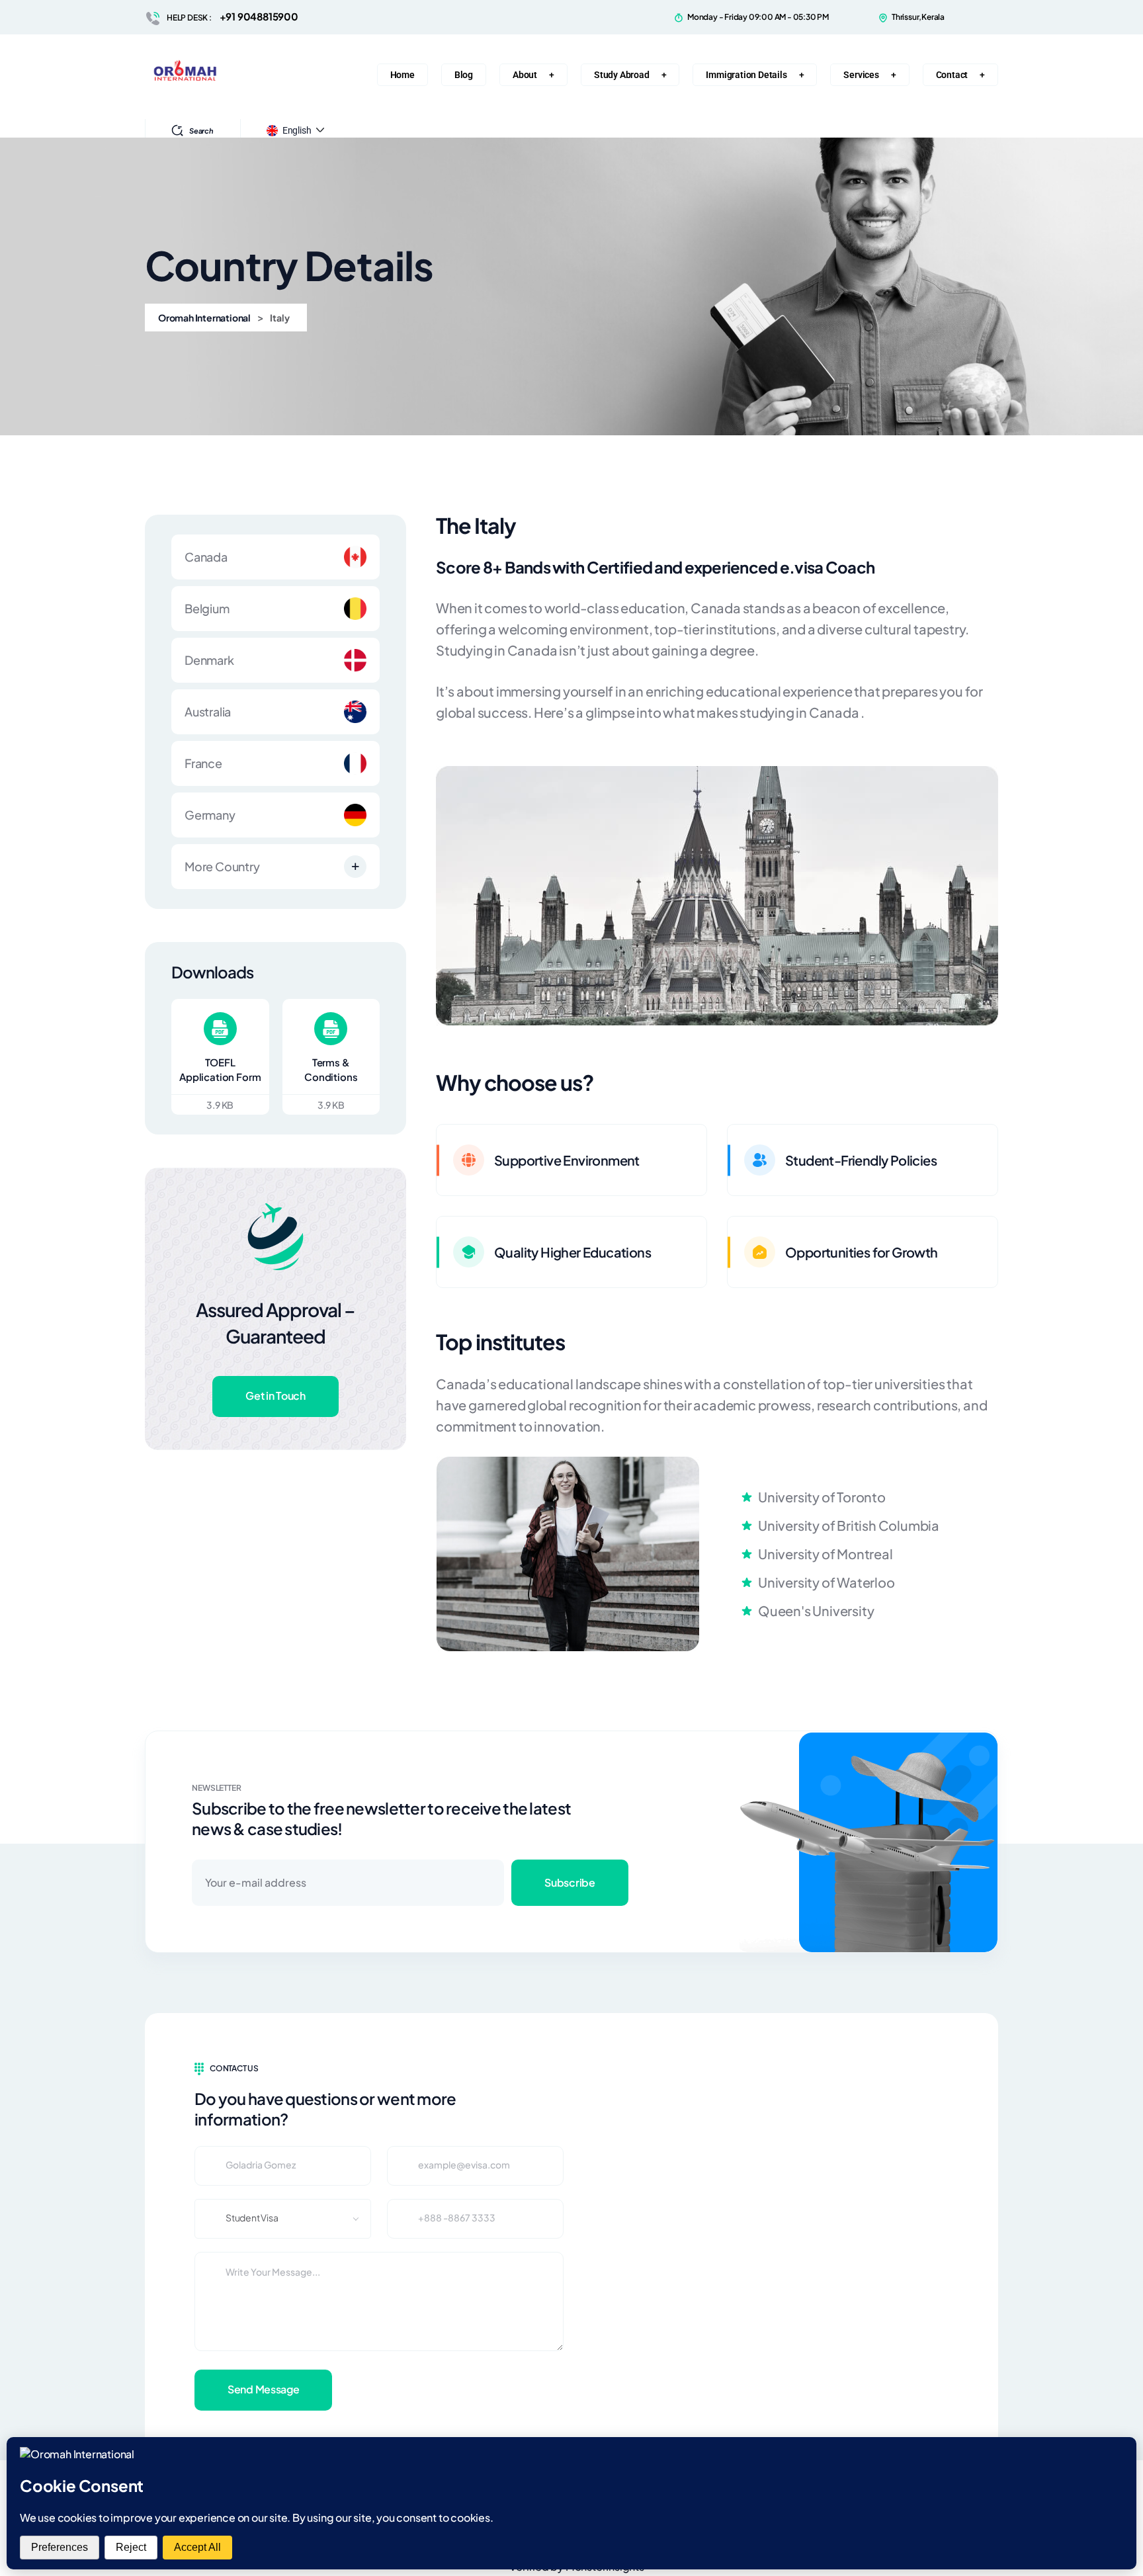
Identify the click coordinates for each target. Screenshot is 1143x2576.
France (203, 763)
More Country (222, 866)
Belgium (207, 608)
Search (201, 131)
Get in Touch (275, 1395)
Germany (210, 815)
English (297, 130)
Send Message (263, 2389)
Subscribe (570, 1882)
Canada (206, 557)
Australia (208, 711)
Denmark (209, 660)
